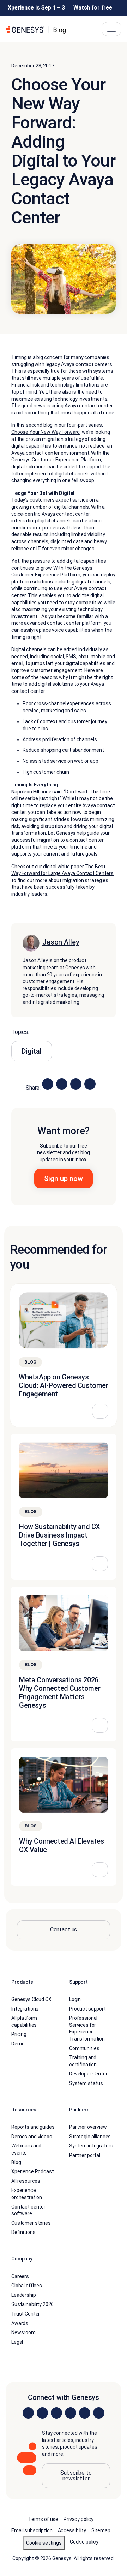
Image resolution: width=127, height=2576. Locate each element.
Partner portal (85, 2155)
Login (75, 1999)
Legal (17, 2342)
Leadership (24, 2295)
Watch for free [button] (93, 8)
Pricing (19, 2034)
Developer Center (88, 2074)
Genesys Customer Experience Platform (56, 460)
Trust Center (26, 2314)
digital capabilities (31, 446)
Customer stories (31, 2223)
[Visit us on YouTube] (85, 2413)
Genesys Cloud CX (31, 1999)
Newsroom (23, 2332)
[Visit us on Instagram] (42, 2413)
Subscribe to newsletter (76, 2476)
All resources (26, 2181)
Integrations (25, 2009)
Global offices (27, 2286)
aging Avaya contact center (82, 406)
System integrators (91, 2146)
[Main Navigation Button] (111, 29)
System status (86, 2083)
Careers (20, 2276)
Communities (84, 2048)
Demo (18, 2044)
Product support (87, 2009)
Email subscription (32, 2530)
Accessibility (72, 2530)
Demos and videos (32, 2137)
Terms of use (43, 2519)
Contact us (64, 1930)
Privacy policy (78, 2519)
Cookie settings (44, 2543)
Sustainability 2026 (32, 2304)
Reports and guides (33, 2127)
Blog (16, 2162)
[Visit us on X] (56, 2413)
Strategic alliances (90, 2137)
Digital (32, 1051)
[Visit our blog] (99, 2413)
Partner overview (88, 2127)
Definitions (23, 2232)
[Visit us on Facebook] (71, 2413)
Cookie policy (84, 2542)
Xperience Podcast (33, 2171)
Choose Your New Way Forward (46, 432)
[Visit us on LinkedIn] (28, 2413)
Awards (20, 2323)
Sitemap (101, 2530)
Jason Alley (61, 942)
